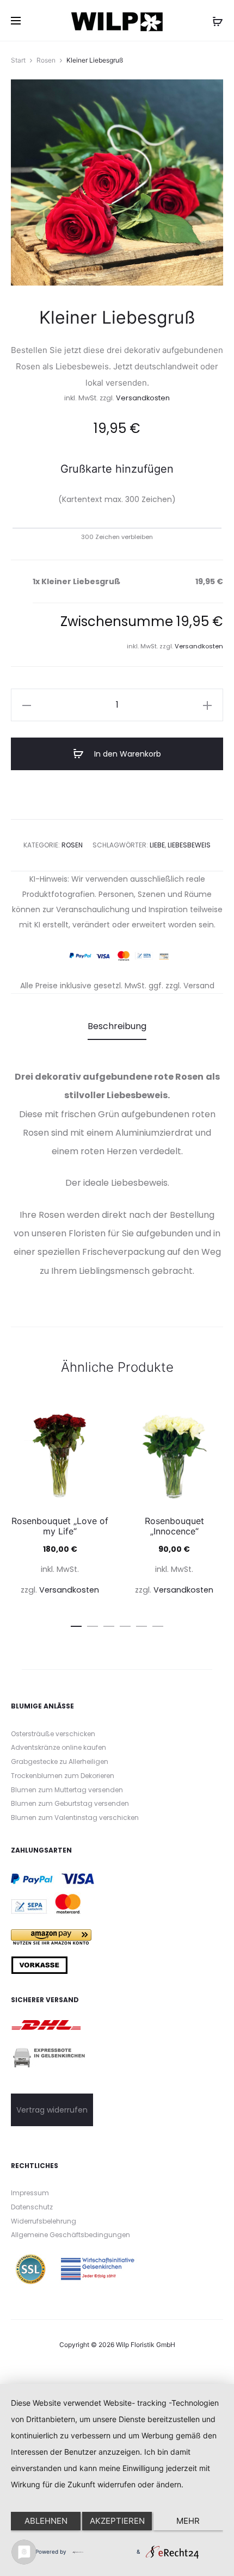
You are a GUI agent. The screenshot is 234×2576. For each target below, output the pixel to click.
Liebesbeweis (189, 845)
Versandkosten (143, 398)
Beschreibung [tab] (117, 1026)
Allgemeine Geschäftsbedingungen (70, 2235)
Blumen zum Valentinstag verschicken (75, 1818)
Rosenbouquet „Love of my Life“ (60, 1526)
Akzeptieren (117, 2521)
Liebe (157, 845)
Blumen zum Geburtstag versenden (70, 1803)
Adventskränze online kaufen (59, 1747)
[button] (27, 705)
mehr (188, 2521)
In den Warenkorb (127, 754)
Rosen (46, 60)
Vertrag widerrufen (52, 2110)
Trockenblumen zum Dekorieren (63, 1776)
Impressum (30, 2193)
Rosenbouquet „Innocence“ (174, 1526)
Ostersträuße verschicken (53, 1734)
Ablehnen (46, 2521)
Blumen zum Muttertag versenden (67, 1790)
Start (18, 60)
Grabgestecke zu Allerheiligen (60, 1761)
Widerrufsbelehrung (44, 2221)
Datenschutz (32, 2207)
